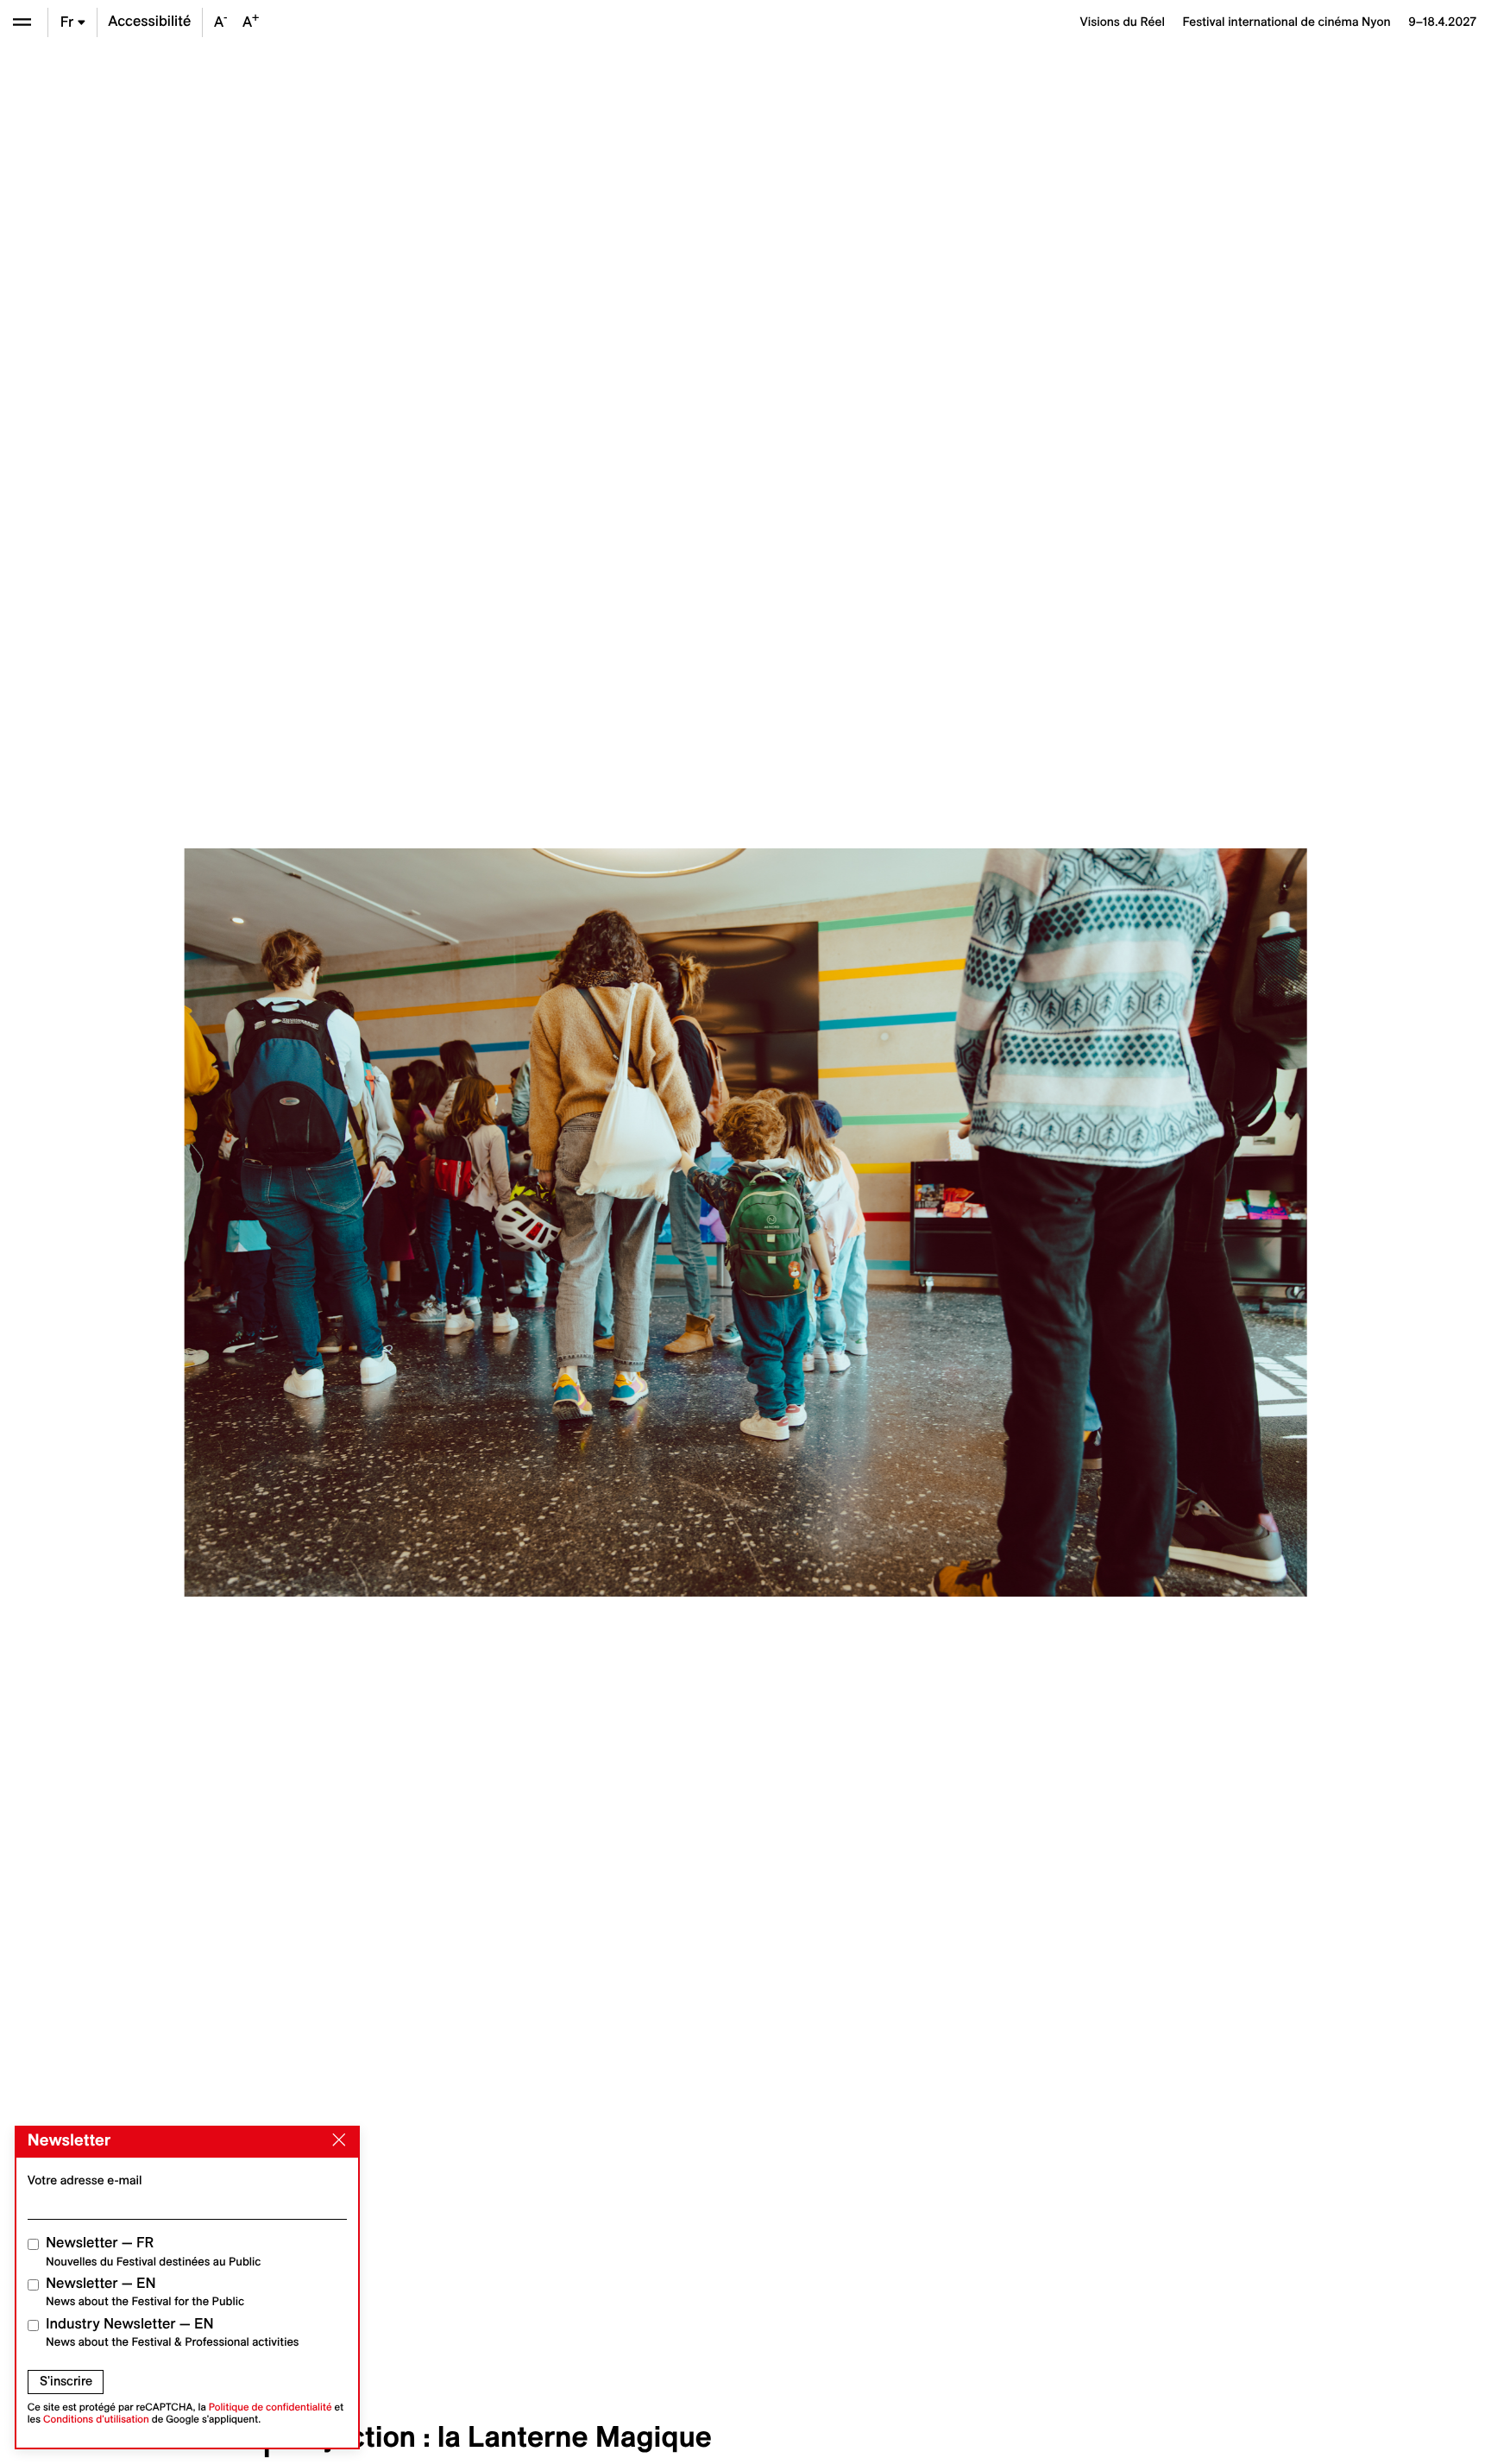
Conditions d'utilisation (96, 2420)
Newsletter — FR (153, 2251)
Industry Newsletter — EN (173, 2332)
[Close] (336, 2140)
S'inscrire (66, 2381)
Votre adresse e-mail (85, 2180)
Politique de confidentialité (271, 2407)
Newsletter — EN (145, 2292)
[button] (395, 1222)
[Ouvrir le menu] (22, 22)
